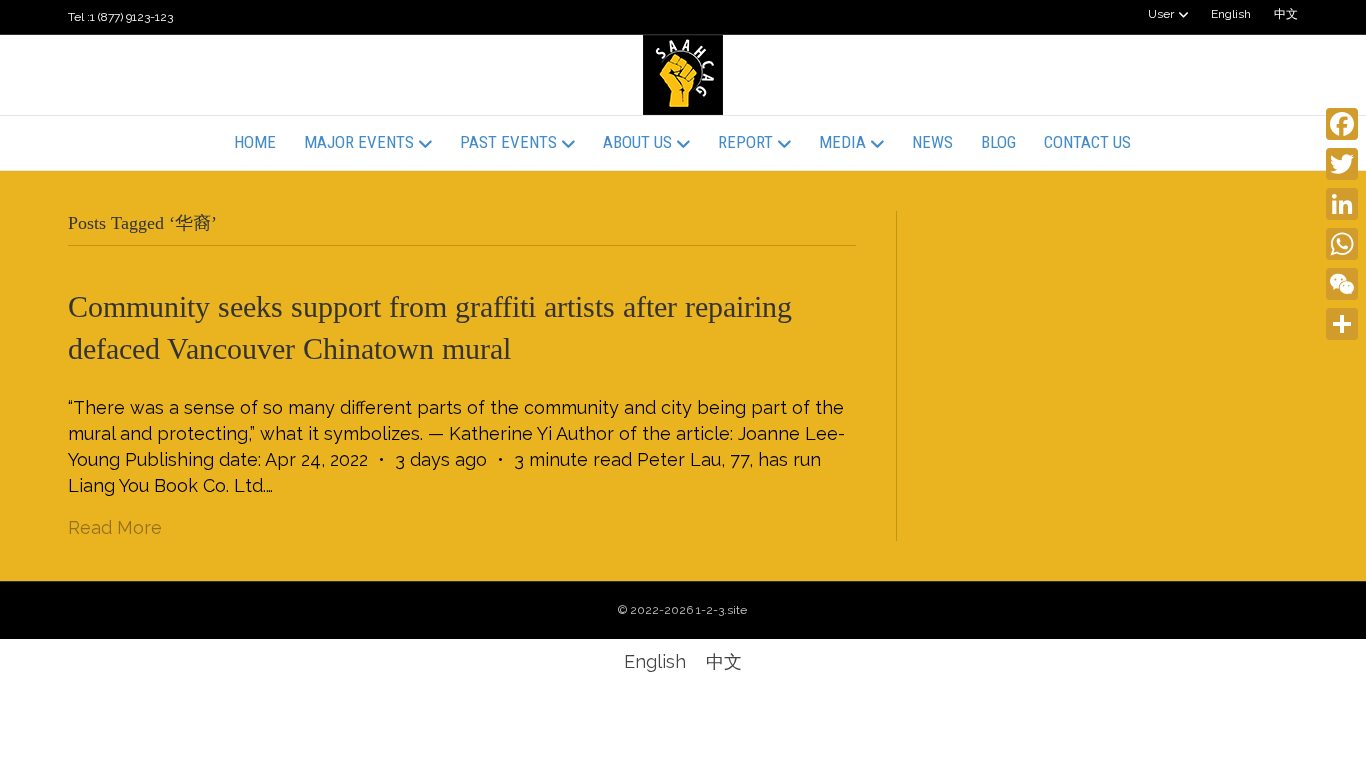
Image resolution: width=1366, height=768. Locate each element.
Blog (998, 142)
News (932, 142)
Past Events (508, 142)
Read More (115, 527)
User (1161, 14)
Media (842, 142)
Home (255, 142)
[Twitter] (1342, 164)
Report (745, 142)
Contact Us (1087, 142)
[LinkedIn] (1342, 204)
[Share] (1342, 324)
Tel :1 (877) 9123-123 (120, 17)
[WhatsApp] (1342, 244)
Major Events (359, 142)
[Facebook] (1342, 124)
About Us (637, 142)
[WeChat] (1342, 284)
